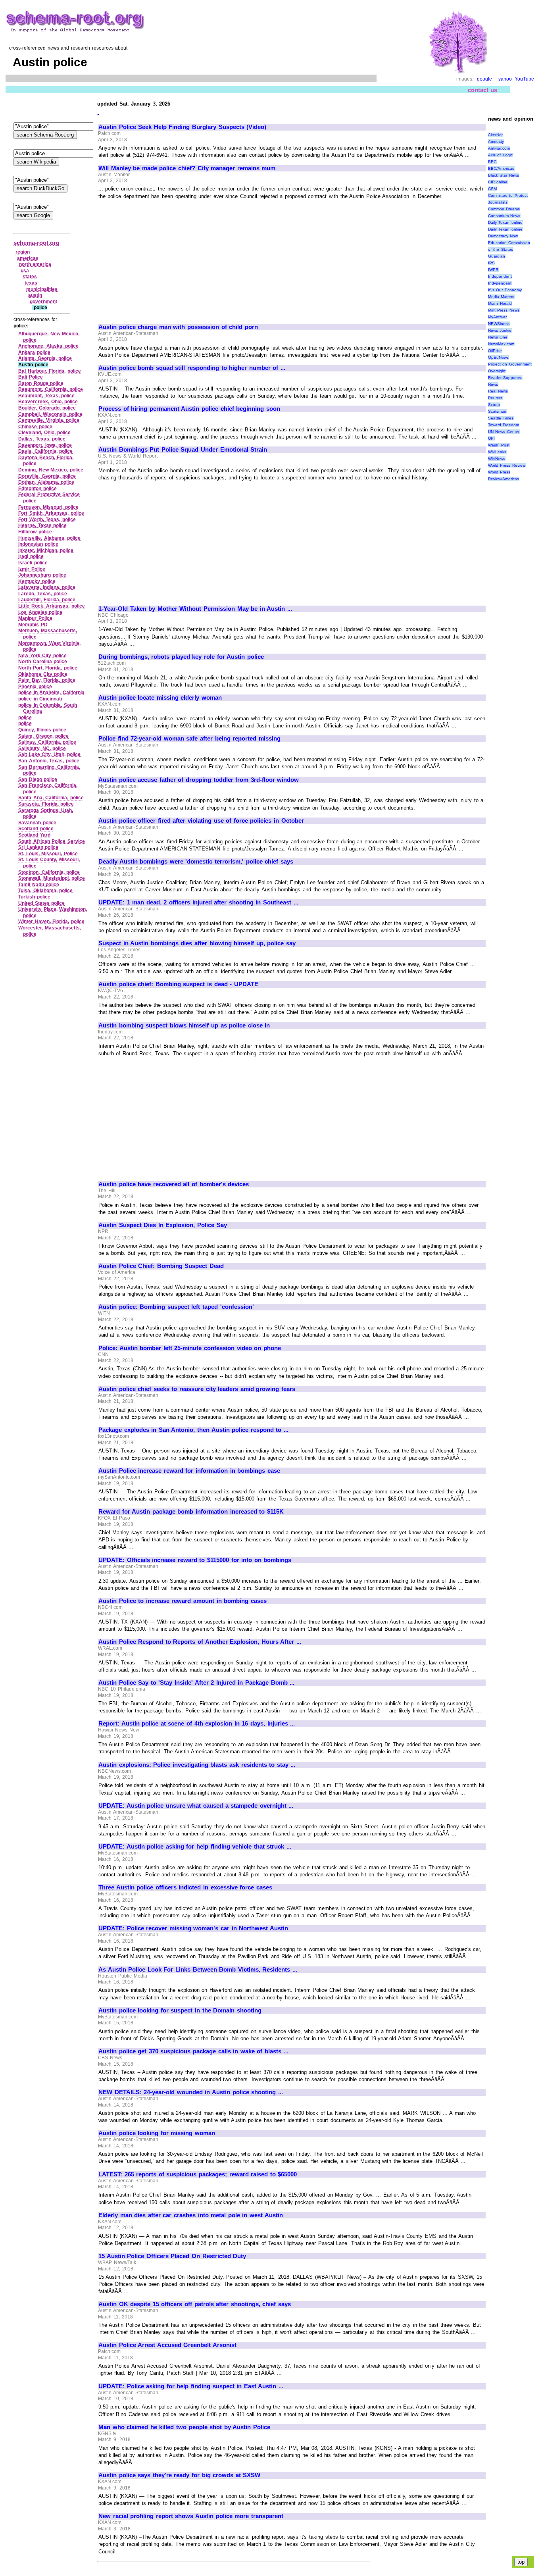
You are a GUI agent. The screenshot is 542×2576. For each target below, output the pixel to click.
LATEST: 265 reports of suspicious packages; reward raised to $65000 (198, 2174)
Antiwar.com (499, 148)
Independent (500, 276)
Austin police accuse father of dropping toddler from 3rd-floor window (199, 780)
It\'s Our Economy (505, 290)
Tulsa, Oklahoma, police (45, 891)
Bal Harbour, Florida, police (50, 371)
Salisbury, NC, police (42, 748)
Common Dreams (504, 209)
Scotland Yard (34, 835)
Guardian (497, 256)
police (25, 718)
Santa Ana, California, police (51, 798)
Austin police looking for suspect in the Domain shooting (180, 2010)
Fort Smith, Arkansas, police (51, 513)
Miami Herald (500, 303)
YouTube (524, 79)
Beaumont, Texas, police (46, 396)
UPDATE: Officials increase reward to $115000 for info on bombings (195, 1560)
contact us (483, 90)
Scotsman (497, 411)
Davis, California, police (45, 451)
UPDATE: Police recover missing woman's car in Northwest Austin (193, 1928)
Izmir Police (32, 569)
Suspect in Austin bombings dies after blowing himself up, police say (197, 943)
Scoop (494, 405)
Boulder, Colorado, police (47, 408)
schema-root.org (37, 243)
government (43, 302)
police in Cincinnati (40, 699)
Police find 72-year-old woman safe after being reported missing (189, 739)
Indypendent (500, 283)
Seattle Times (501, 418)
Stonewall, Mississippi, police (52, 878)
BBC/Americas (501, 168)
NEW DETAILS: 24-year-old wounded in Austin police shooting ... (191, 2092)
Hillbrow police (35, 532)
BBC (492, 162)
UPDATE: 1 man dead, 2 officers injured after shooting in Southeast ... (198, 902)
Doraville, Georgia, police (47, 476)
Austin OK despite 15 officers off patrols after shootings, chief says (195, 2304)
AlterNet (495, 135)
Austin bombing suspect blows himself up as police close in (184, 1025)
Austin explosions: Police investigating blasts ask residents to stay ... (197, 1765)
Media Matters (501, 297)
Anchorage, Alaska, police (48, 346)
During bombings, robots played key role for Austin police (181, 657)
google (484, 79)
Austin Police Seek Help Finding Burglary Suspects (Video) (182, 127)
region (23, 252)
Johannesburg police (42, 575)
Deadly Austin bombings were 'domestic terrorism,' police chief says (196, 862)
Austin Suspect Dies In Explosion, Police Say (163, 1225)
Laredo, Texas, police (43, 594)
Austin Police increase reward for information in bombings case (189, 1471)
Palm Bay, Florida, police (47, 680)
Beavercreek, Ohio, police (48, 402)
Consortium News (504, 216)
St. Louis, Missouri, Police (48, 854)
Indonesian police (38, 544)
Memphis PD (33, 625)
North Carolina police (43, 662)
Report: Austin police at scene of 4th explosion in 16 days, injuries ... (197, 1724)
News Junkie (500, 330)
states (30, 277)
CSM (492, 189)
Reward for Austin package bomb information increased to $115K (191, 1512)
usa (25, 271)
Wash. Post (499, 445)
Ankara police (34, 352)
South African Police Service (52, 841)
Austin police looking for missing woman (157, 2133)
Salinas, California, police (47, 742)
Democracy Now (503, 236)
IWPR (493, 270)
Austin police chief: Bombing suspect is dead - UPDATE (178, 984)
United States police (41, 903)
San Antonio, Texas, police (49, 761)
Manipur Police (35, 618)
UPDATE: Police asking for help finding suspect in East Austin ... (191, 2386)
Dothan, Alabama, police (46, 482)
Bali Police (31, 377)
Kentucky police (37, 581)
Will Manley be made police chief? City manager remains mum (187, 168)
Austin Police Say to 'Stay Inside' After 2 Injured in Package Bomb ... (196, 1683)
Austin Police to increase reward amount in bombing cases (183, 1601)
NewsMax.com (501, 344)
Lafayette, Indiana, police (47, 587)
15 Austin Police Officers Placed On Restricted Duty (172, 2256)
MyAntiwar (497, 317)
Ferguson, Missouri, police (48, 507)
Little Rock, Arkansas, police (52, 606)
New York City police (42, 656)
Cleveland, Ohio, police (44, 433)
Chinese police (35, 427)
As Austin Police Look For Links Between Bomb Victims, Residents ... (198, 1970)
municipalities (42, 289)
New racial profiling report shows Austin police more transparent (191, 2516)
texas (31, 283)
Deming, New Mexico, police (51, 470)
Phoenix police (35, 687)
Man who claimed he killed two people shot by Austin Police (184, 2427)
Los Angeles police (40, 612)
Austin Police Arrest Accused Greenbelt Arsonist (167, 2345)
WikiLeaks (497, 452)
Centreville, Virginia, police (49, 420)
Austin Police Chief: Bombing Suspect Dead (161, 1266)
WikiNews (497, 459)
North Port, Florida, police (48, 668)
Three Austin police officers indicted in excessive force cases (185, 1887)
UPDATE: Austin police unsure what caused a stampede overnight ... (196, 1806)
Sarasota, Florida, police (46, 804)
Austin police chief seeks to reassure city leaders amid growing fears (197, 1389)
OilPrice (495, 351)
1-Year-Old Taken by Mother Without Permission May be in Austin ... (195, 609)
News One (498, 337)
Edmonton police (37, 489)
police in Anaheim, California (51, 693)
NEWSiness (499, 324)
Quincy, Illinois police (42, 730)
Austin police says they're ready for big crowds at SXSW (179, 2475)
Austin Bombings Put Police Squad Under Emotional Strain (183, 450)
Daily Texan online (505, 222)
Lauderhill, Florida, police (47, 600)
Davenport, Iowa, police (45, 445)
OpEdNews (498, 357)
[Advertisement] (165, 258)
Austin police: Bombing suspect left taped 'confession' (176, 1307)
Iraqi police (31, 556)
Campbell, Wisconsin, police (50, 414)
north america (35, 264)
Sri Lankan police (38, 847)
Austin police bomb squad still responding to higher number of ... (192, 368)
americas (28, 258)
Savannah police (37, 823)
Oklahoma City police (43, 674)
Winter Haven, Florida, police (51, 922)
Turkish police (34, 897)
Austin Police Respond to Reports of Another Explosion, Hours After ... (200, 1642)
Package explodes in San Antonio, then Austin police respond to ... (193, 1430)
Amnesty (496, 141)
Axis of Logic (500, 155)
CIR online (498, 182)
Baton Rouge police (41, 383)
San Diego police (38, 779)
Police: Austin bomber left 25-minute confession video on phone (190, 1348)
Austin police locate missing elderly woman (160, 698)
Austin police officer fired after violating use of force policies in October (201, 821)
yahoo (505, 79)
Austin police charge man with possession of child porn (178, 327)
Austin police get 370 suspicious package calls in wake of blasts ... (193, 2051)
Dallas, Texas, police (42, 439)
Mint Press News (504, 310)
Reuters (495, 398)
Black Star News (504, 175)
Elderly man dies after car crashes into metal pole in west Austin (191, 2215)
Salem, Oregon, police (43, 736)
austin (35, 295)
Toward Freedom (504, 425)
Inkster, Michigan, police (46, 550)
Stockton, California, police (49, 872)
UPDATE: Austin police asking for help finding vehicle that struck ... (195, 1847)
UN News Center (504, 432)
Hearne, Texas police (42, 525)
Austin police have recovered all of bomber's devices (174, 1184)
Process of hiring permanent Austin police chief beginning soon (189, 409)
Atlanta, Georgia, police (45, 358)
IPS (491, 263)
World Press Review (507, 465)
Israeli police (33, 563)
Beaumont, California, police (51, 389)
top (521, 2562)
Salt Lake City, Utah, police (49, 754)
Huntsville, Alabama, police (49, 538)
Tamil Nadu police (39, 885)
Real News (498, 391)
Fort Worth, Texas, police (47, 519)
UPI (491, 438)
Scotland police (36, 829)
